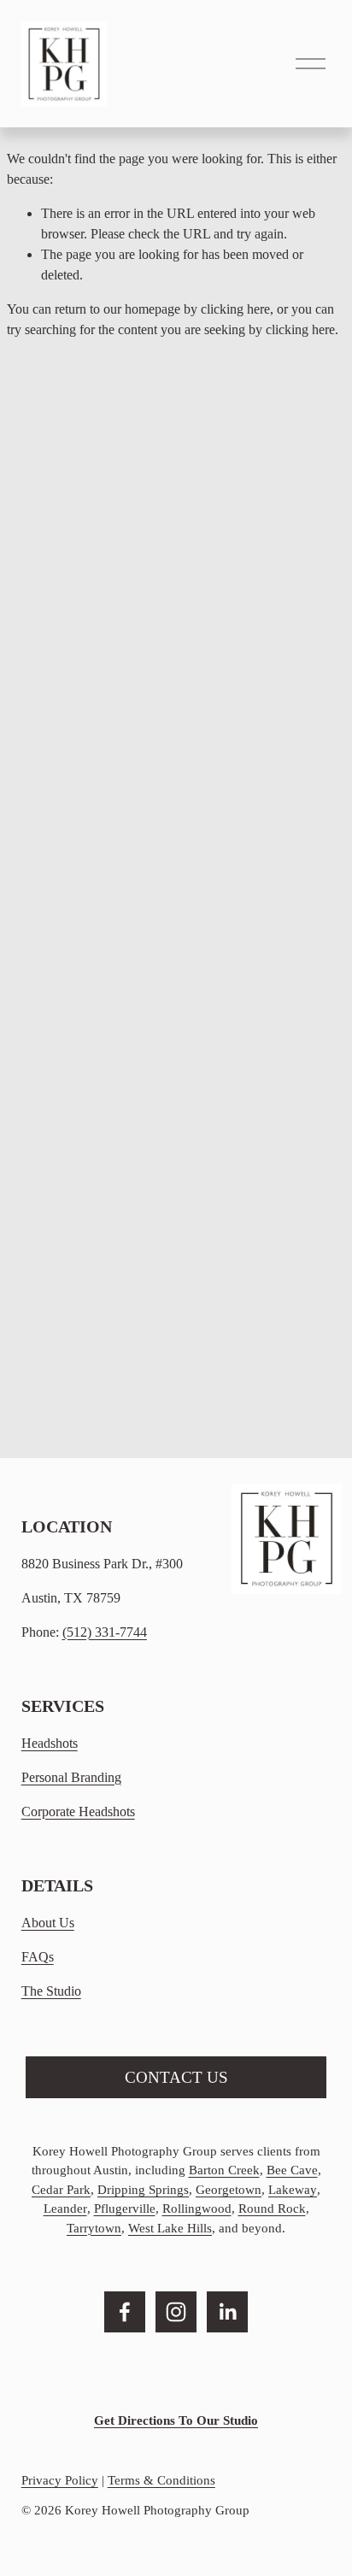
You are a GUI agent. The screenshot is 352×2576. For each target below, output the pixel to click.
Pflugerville (125, 2208)
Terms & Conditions (161, 2480)
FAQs (38, 1957)
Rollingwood (197, 2208)
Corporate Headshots (78, 1811)
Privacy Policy (60, 2480)
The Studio (51, 1991)
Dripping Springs (143, 2190)
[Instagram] (176, 2312)
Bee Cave (292, 2170)
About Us (48, 1923)
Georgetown (229, 2190)
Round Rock (272, 2208)
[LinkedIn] (227, 2312)
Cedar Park (61, 2190)
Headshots (50, 1743)
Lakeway (293, 2190)
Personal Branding (71, 1777)
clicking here (235, 309)
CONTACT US (176, 2077)
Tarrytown (94, 2228)
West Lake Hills (170, 2228)
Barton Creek (224, 2170)
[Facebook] (125, 2312)
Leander (65, 2208)
